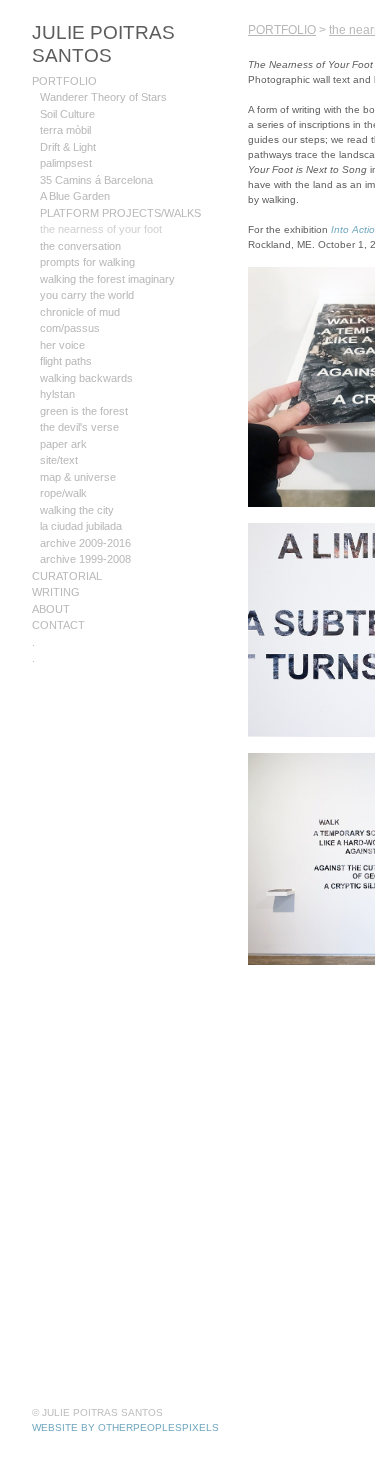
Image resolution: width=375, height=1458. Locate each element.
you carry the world (85, 271)
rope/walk (63, 469)
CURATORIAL (64, 552)
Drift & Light (70, 123)
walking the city (77, 486)
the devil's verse (77, 403)
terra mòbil (66, 106)
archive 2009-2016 (84, 519)
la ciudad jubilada (81, 502)
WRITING (56, 568)
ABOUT (51, 585)
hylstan (58, 370)
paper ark (62, 420)
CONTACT (57, 601)
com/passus (68, 304)
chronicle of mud (80, 288)
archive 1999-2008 (84, 535)
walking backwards (85, 354)
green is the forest (83, 387)
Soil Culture (68, 90)
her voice (61, 321)
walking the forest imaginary (108, 255)
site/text (59, 436)
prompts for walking (88, 238)
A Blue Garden (75, 172)
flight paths (67, 337)
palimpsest (65, 139)
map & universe (76, 453)
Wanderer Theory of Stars (101, 73)
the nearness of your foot (98, 205)
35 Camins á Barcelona (93, 156)
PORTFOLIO (61, 57)
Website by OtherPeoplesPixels (125, 1427)
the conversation (79, 222)
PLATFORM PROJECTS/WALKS (116, 189)
